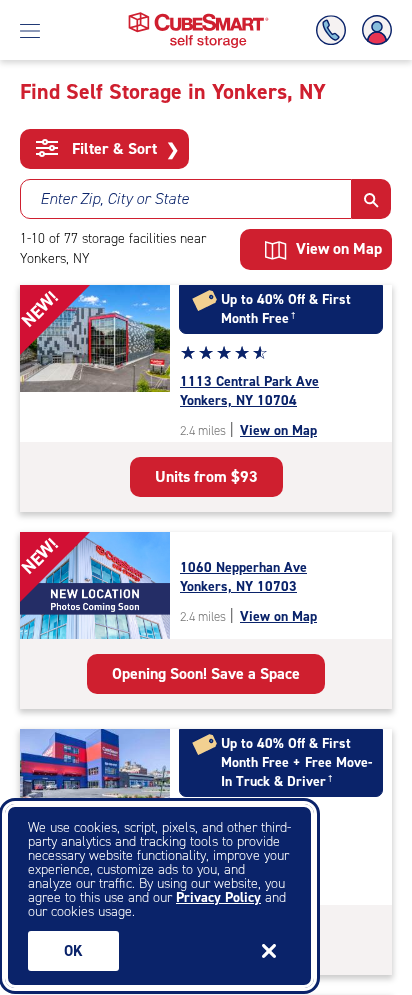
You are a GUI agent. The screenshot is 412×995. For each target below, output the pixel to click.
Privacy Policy (218, 897)
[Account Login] (373, 30)
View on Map (278, 430)
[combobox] (186, 199)
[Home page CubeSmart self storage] (198, 17)
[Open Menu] (30, 30)
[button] (371, 199)
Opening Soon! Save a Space (206, 673)
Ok (73, 951)
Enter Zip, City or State (114, 198)
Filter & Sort (123, 149)
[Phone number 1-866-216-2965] (335, 30)
